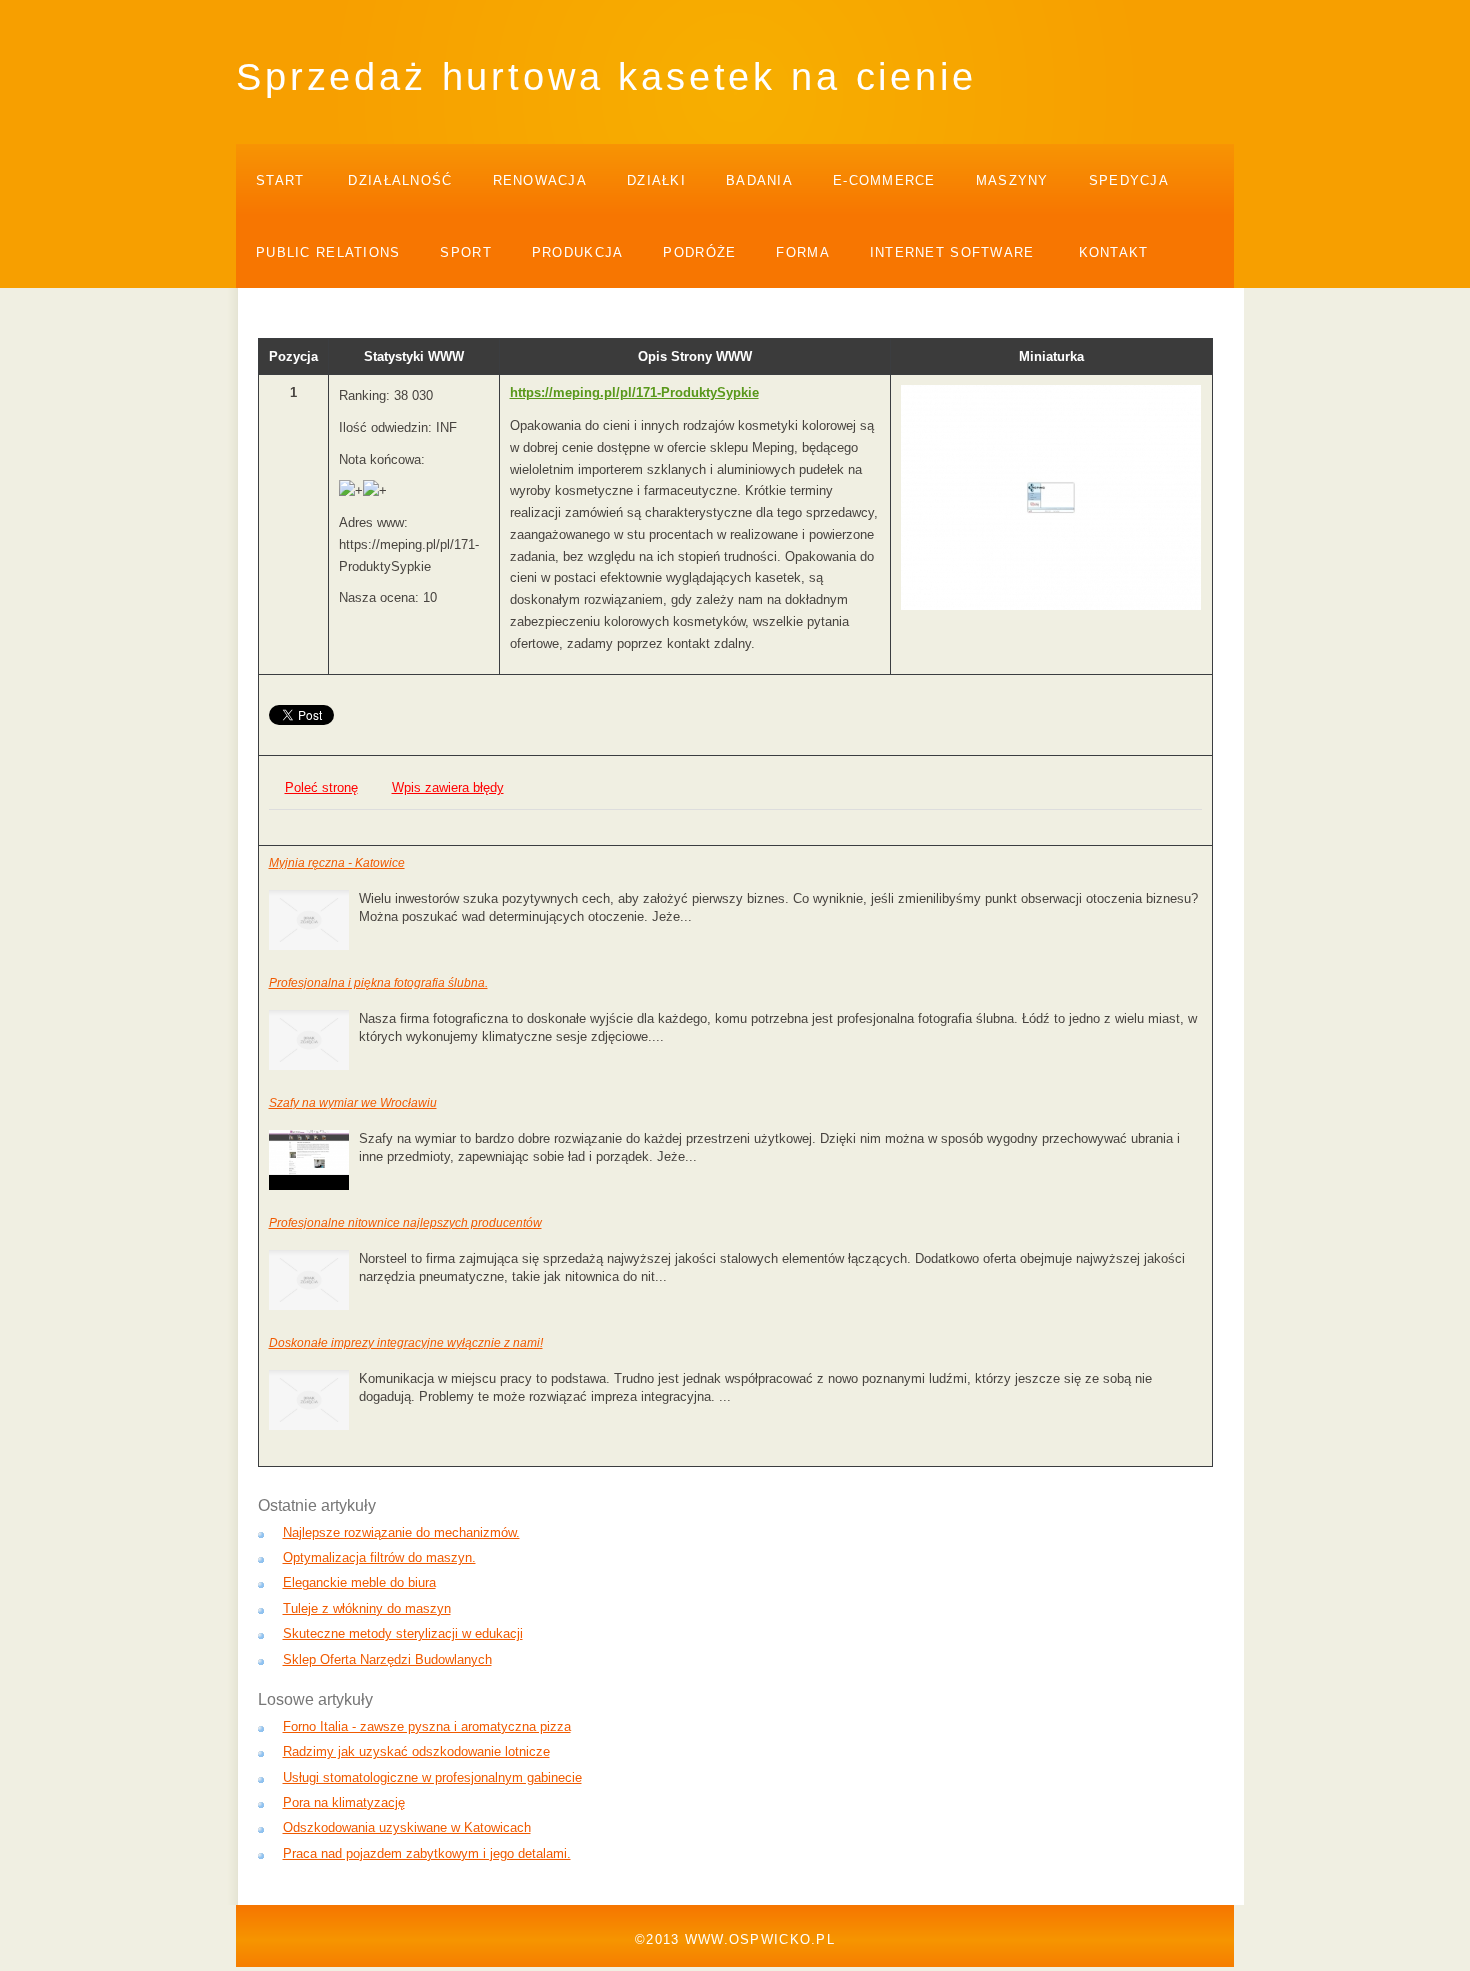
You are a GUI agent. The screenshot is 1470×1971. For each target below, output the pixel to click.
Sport (465, 252)
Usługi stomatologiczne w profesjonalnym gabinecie (432, 1777)
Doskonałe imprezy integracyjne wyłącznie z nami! (406, 1343)
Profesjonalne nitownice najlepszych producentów (405, 1223)
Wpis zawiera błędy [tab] (448, 787)
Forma (802, 252)
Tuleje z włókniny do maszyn (367, 1608)
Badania (759, 180)
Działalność (400, 180)
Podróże (699, 252)
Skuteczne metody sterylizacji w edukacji (403, 1633)
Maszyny (1012, 180)
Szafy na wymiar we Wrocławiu (353, 1103)
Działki (656, 180)
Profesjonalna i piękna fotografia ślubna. (378, 983)
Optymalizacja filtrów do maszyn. (379, 1557)
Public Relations (328, 252)
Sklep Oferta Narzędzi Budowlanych (387, 1659)
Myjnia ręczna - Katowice (337, 863)
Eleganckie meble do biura (359, 1582)
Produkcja (578, 252)
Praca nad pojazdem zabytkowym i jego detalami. (427, 1853)
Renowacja (540, 180)
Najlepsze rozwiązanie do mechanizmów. (401, 1532)
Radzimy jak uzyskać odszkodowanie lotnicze (416, 1751)
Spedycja (1129, 180)
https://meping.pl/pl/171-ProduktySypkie (634, 392)
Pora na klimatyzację (344, 1802)
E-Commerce (884, 180)
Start (280, 180)
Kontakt (1114, 252)
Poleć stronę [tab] (321, 787)
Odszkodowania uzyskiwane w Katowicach (407, 1827)
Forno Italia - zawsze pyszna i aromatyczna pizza (427, 1726)
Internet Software (952, 252)
